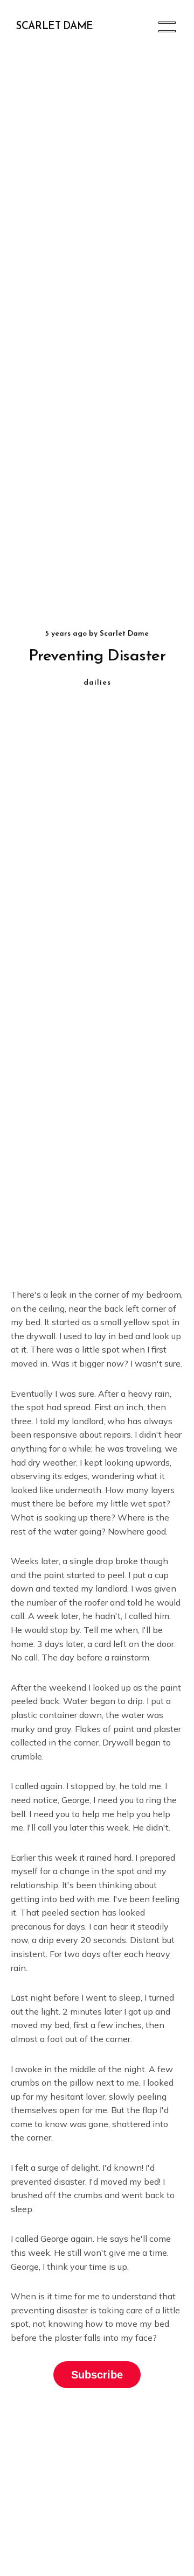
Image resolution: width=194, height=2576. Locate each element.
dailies (97, 683)
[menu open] (167, 27)
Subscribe (97, 2375)
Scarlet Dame (55, 27)
